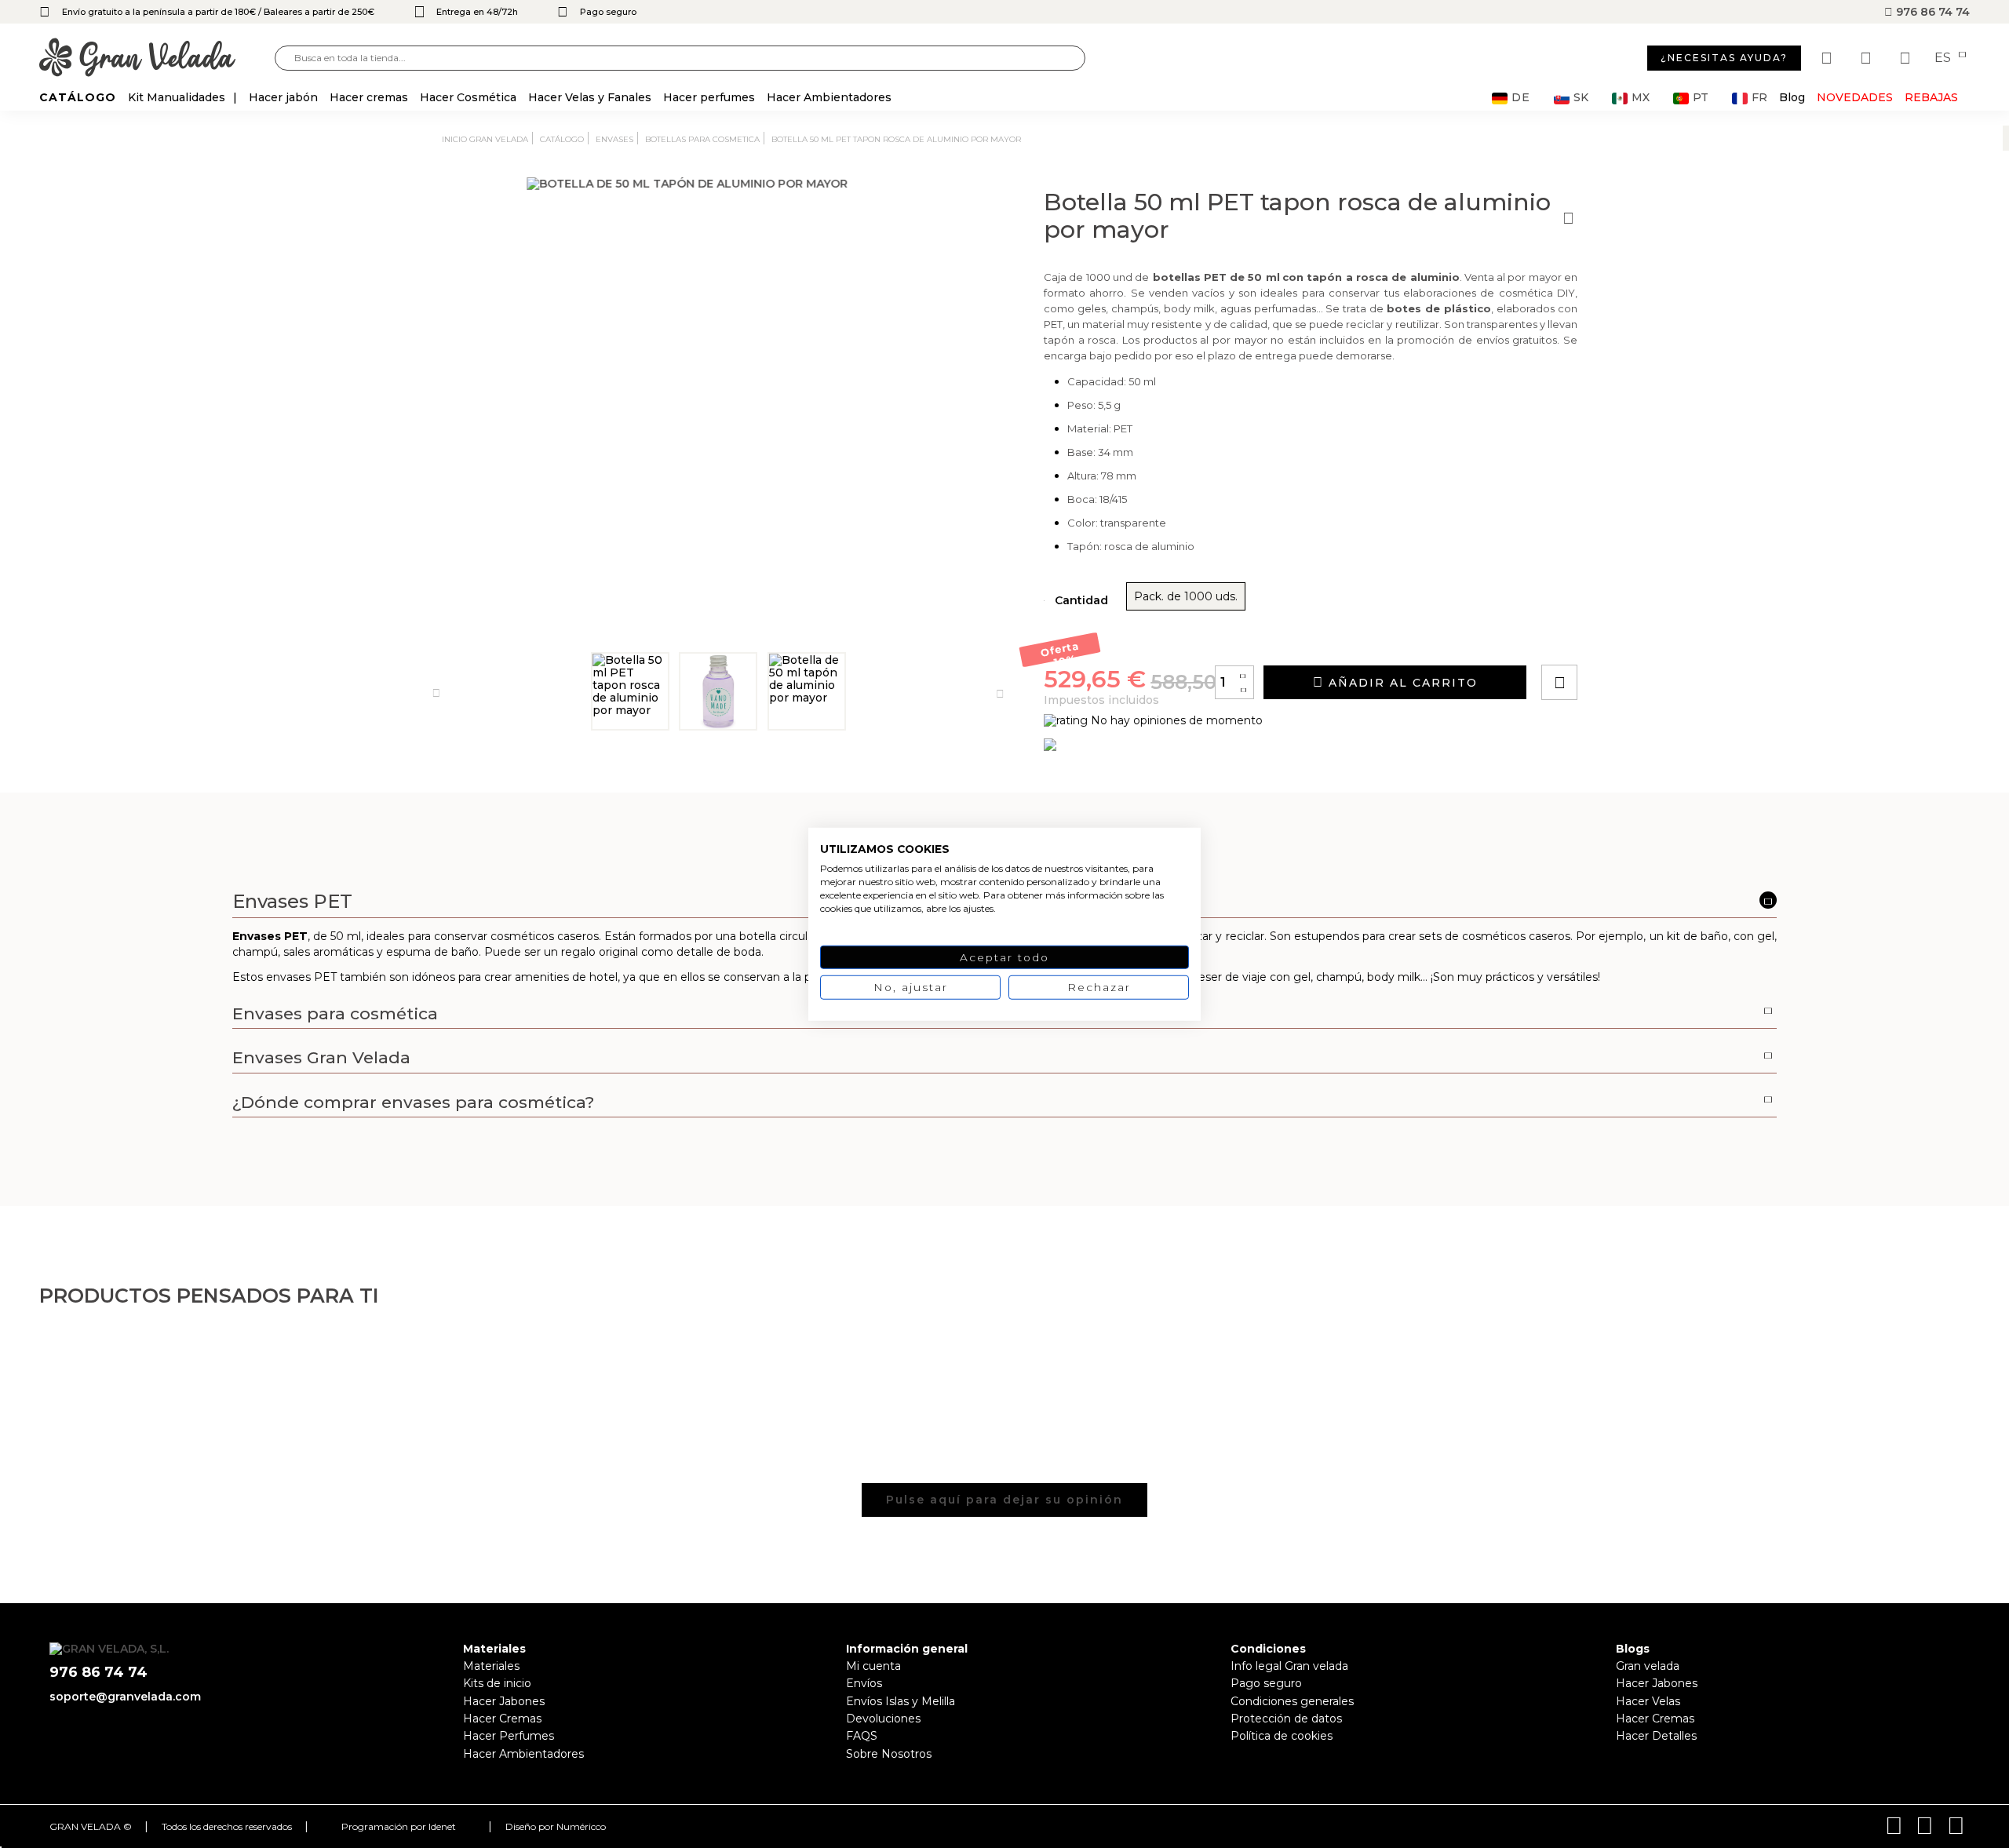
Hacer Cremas (502, 1719)
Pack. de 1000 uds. (1186, 596)
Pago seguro (1266, 1683)
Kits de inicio (497, 1683)
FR (1759, 98)
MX (1641, 98)
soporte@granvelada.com (125, 1697)
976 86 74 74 (1931, 12)
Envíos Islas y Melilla (901, 1701)
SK (1581, 98)
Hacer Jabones (504, 1701)
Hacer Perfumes (509, 1736)
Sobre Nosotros (889, 1754)
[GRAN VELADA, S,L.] (157, 58)
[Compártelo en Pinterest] (1654, 638)
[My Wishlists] (1829, 58)
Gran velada (1648, 1666)
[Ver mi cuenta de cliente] (1868, 58)
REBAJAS (1931, 97)
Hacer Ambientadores (523, 1754)
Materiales (491, 1666)
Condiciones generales (1292, 1701)
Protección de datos (1286, 1719)
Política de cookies (1282, 1736)
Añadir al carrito (1401, 683)
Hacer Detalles (1656, 1736)
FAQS (862, 1736)
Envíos (864, 1683)
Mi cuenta (873, 1666)
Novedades (1855, 97)
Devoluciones (883, 1719)
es (1944, 58)
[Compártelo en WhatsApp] (1619, 638)
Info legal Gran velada (1289, 1666)
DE (1521, 98)
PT (1701, 98)
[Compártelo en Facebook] (1637, 638)
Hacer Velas (1648, 1701)
